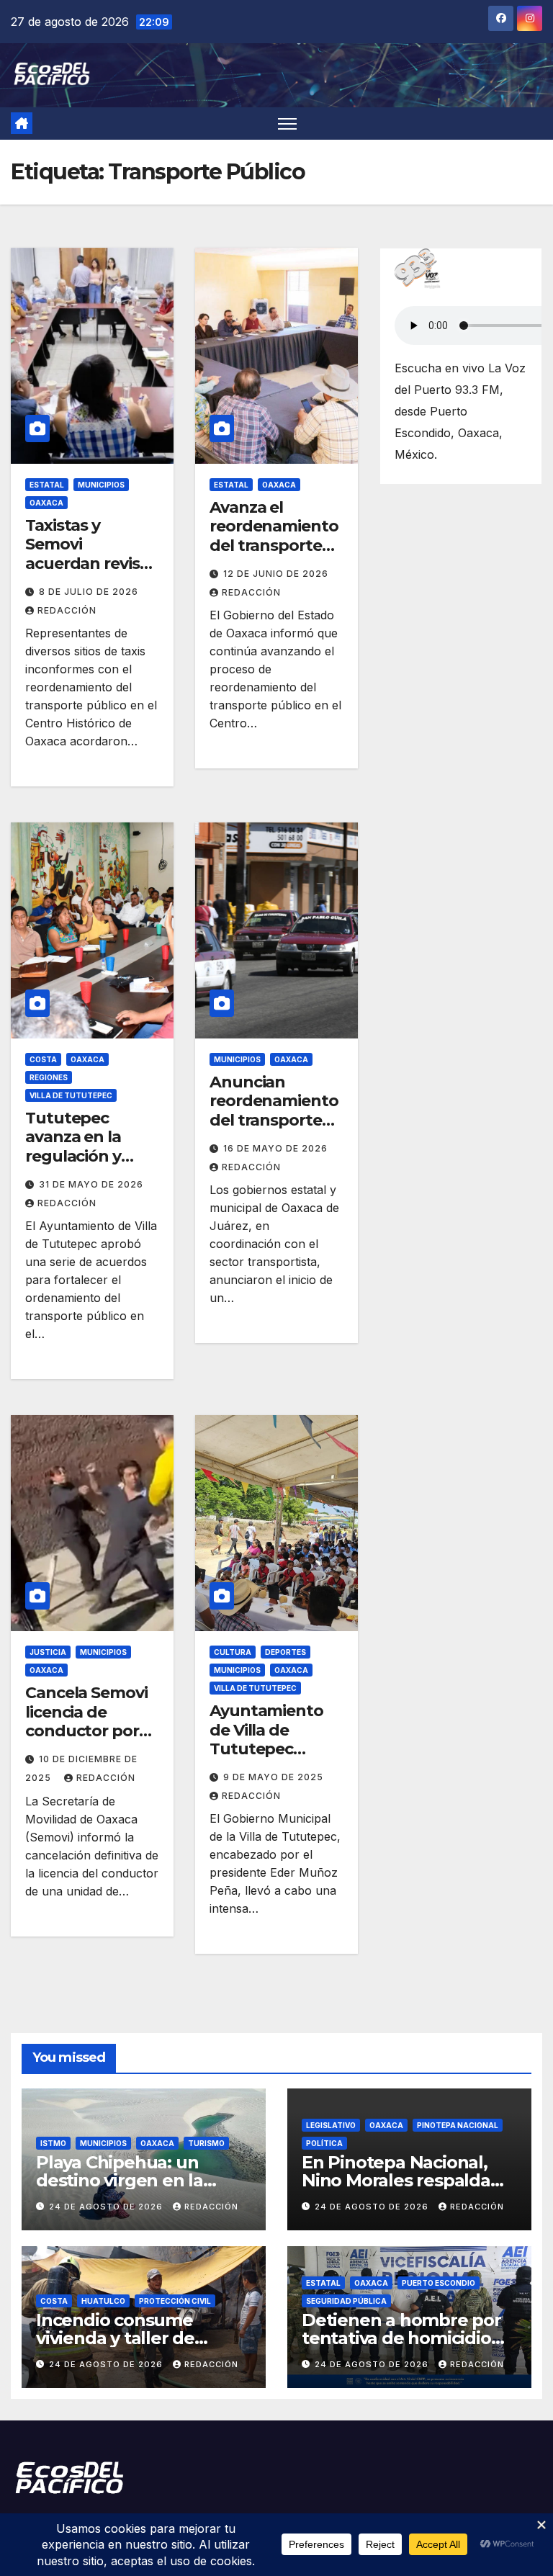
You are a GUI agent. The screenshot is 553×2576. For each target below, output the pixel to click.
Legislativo (331, 2125)
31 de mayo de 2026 (91, 1184)
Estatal (47, 485)
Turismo (206, 2143)
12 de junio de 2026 (276, 574)
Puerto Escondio (439, 2283)
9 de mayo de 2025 (273, 1777)
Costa (43, 1059)
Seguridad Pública (346, 2301)
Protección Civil (175, 2301)
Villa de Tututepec (71, 1095)
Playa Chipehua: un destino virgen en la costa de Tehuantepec (131, 2180)
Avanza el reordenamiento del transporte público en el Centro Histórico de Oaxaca (274, 555)
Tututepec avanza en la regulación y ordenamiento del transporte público (82, 1166)
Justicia (48, 1652)
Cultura (233, 1652)
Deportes (286, 1652)
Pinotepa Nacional (458, 2125)
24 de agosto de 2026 (107, 2207)
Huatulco (103, 2301)
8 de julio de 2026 (89, 592)
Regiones (49, 1077)
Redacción (67, 610)
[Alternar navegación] (288, 124)
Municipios (101, 485)
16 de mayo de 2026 (275, 1148)
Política (324, 2143)
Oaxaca (46, 503)
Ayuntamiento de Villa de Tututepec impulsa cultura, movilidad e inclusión (272, 1758)
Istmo (53, 2143)
